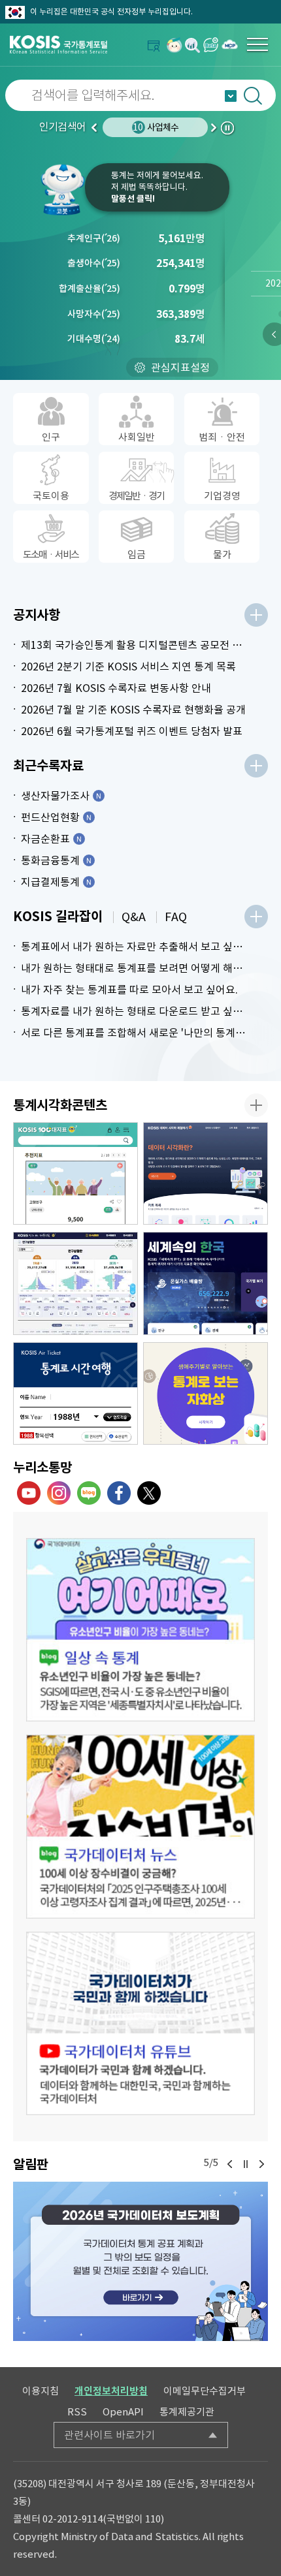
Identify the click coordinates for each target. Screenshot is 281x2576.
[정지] (246, 2164)
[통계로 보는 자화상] (206, 1394)
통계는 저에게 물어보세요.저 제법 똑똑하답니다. (157, 187)
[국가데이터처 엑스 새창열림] (149, 1493)
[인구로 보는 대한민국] (75, 1283)
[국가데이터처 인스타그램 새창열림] (59, 1493)
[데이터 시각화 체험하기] (206, 1174)
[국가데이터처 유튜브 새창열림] (29, 1493)
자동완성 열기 (231, 96)
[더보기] (256, 615)
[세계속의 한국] (206, 1283)
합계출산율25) (90, 289)
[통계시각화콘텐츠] (256, 1105)
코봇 (62, 189)
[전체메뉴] (257, 44)
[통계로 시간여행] (75, 1394)
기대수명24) (94, 339)
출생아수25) (94, 263)
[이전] (230, 2164)
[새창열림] (174, 45)
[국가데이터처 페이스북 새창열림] (119, 1493)
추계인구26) (94, 238)
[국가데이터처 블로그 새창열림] (89, 1493)
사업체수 (156, 127)
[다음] (261, 2164)
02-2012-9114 (73, 2519)
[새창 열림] (140, 1630)
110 (153, 2519)
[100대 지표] (75, 1174)
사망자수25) (94, 314)
